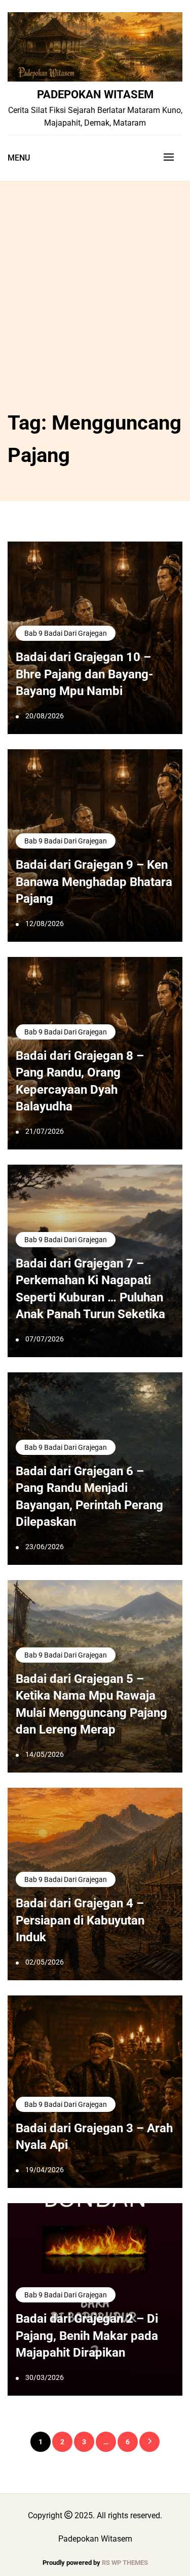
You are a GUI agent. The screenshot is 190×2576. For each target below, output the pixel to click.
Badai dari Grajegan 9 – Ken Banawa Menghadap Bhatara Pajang (94, 882)
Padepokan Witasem (95, 94)
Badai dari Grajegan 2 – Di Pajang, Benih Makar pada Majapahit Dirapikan (87, 2336)
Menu (19, 158)
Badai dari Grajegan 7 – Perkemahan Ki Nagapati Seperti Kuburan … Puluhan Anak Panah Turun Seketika (90, 1289)
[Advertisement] (95, 307)
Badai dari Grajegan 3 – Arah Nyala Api (94, 2137)
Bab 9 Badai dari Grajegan (66, 633)
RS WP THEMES (125, 2563)
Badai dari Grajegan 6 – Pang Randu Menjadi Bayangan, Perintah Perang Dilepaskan (89, 1497)
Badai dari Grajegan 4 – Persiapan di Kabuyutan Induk (80, 1920)
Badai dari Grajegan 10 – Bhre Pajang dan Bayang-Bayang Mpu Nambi (84, 674)
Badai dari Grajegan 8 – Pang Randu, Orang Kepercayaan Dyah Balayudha (80, 1081)
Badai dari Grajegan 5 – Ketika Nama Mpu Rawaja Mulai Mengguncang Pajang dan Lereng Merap (91, 1704)
